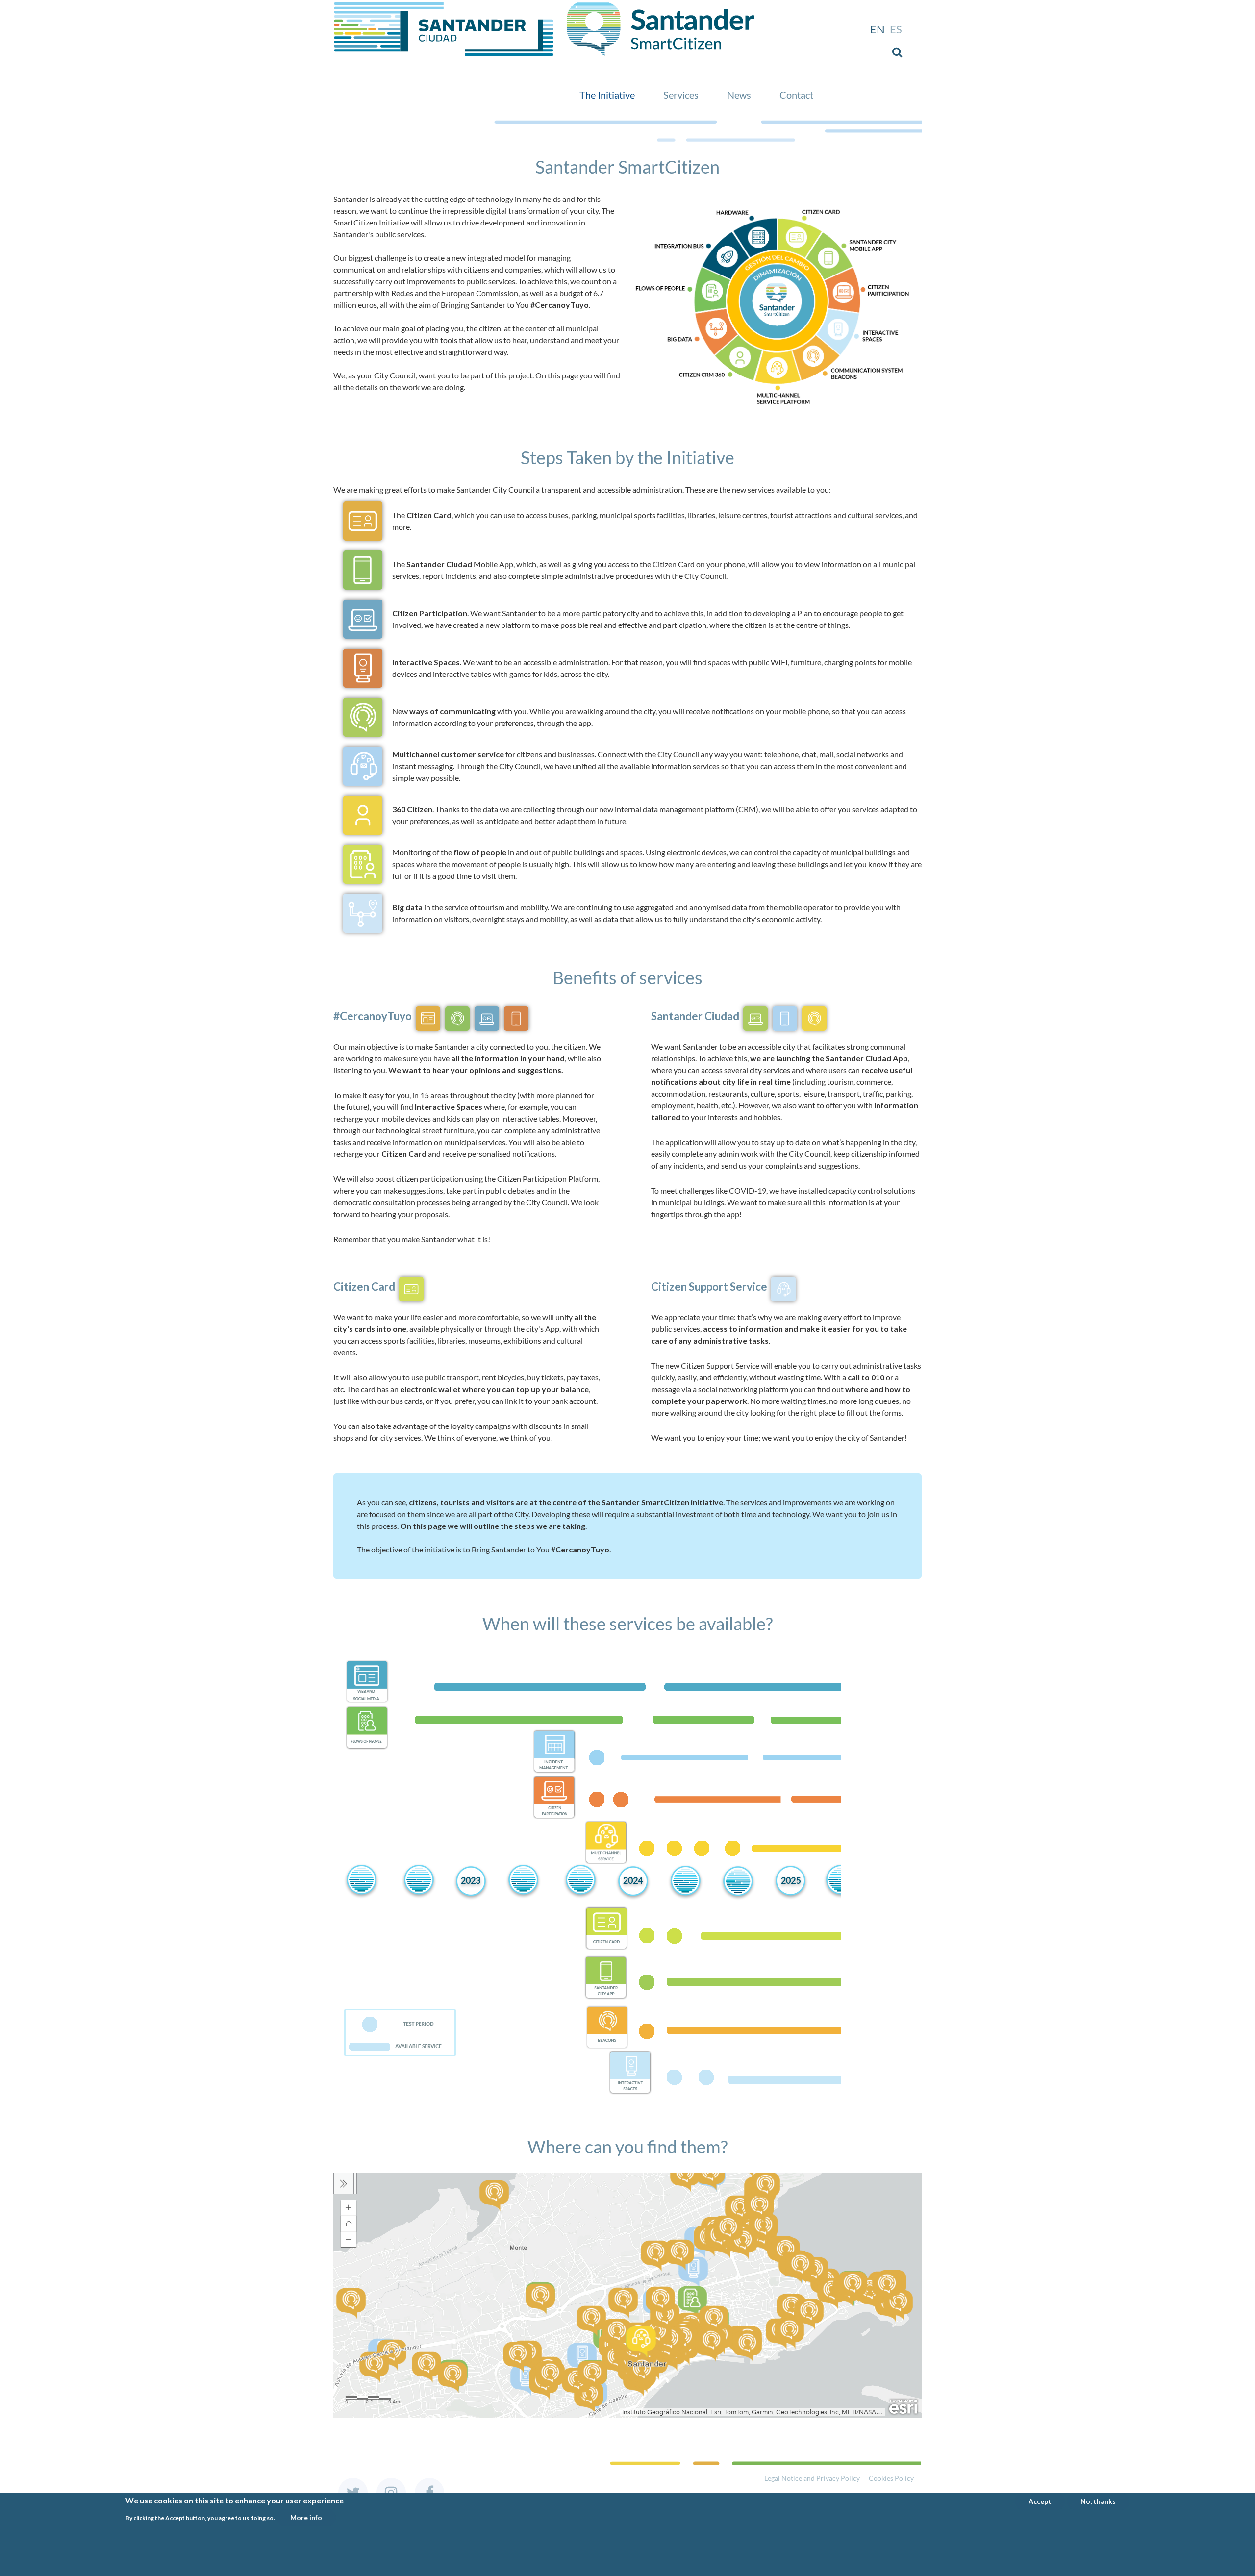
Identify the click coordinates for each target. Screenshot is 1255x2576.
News (739, 95)
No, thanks (1098, 2501)
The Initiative (607, 95)
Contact (796, 95)
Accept (1040, 2501)
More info (306, 2517)
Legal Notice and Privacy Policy (812, 2478)
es (896, 29)
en (878, 29)
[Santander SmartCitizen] (444, 8)
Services (681, 95)
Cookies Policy (891, 2478)
